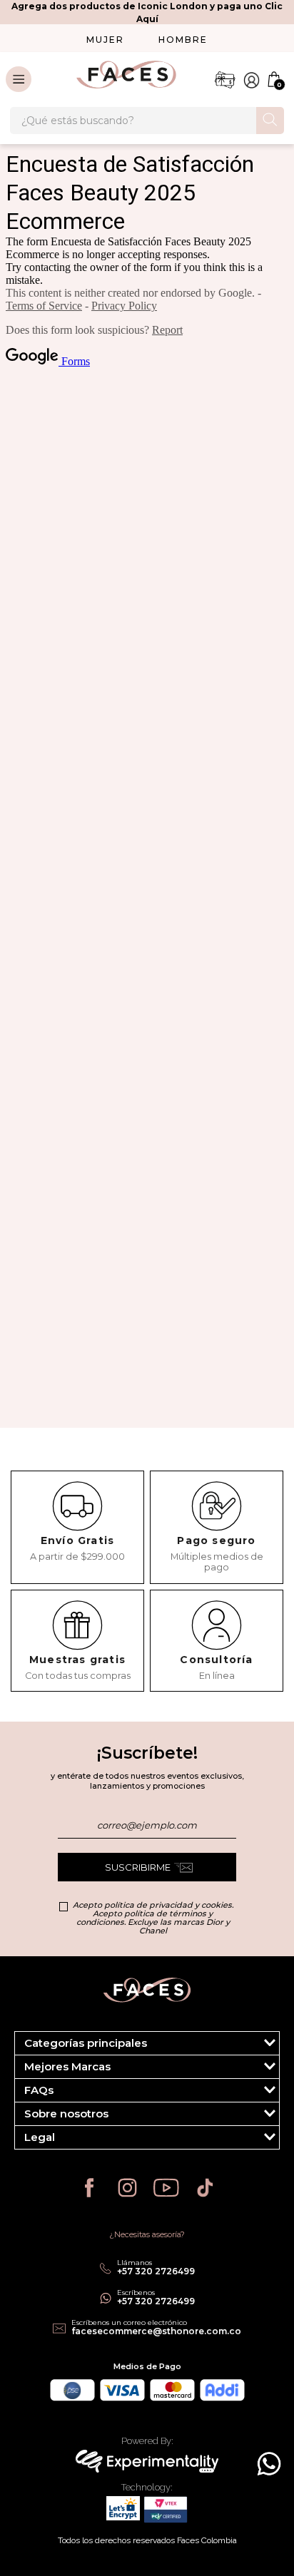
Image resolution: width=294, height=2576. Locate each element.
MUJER (105, 40)
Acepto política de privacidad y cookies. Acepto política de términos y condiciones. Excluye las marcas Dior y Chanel (153, 1918)
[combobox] (147, 121)
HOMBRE (183, 40)
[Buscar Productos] (270, 119)
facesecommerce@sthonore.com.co (156, 2331)
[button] (147, 2043)
